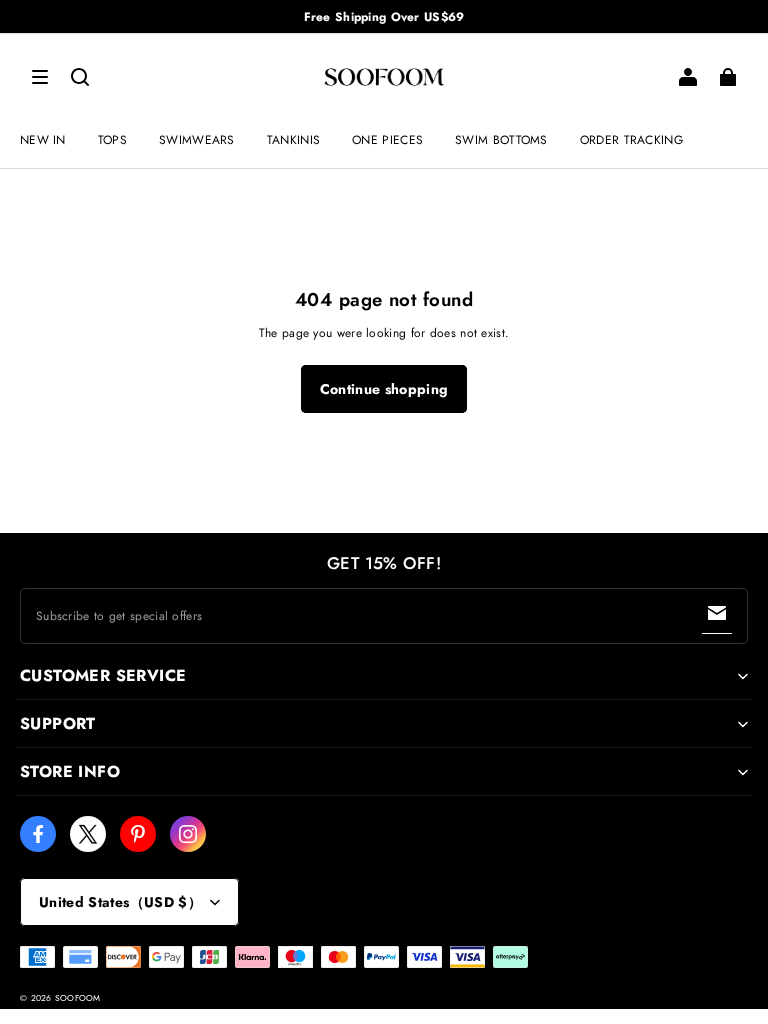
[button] (40, 77)
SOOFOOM (78, 998)
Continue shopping (384, 389)
